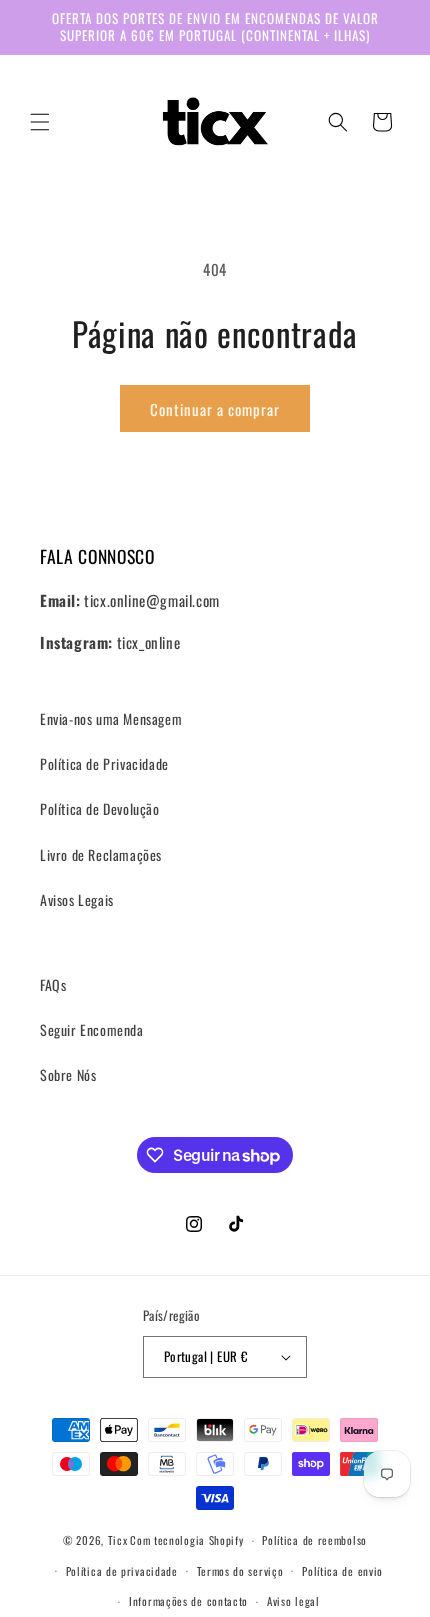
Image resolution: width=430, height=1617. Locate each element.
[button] (40, 122)
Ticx (118, 1540)
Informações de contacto (188, 1601)
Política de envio (342, 1571)
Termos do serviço (240, 1571)
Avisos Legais (77, 899)
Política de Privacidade (104, 763)
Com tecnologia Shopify (186, 1540)
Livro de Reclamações (101, 854)
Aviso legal (293, 1601)
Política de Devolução (100, 808)
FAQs (53, 984)
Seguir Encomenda (92, 1029)
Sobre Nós (68, 1074)
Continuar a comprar (215, 409)
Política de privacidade (122, 1571)
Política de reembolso (314, 1540)
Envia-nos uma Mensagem (111, 718)
